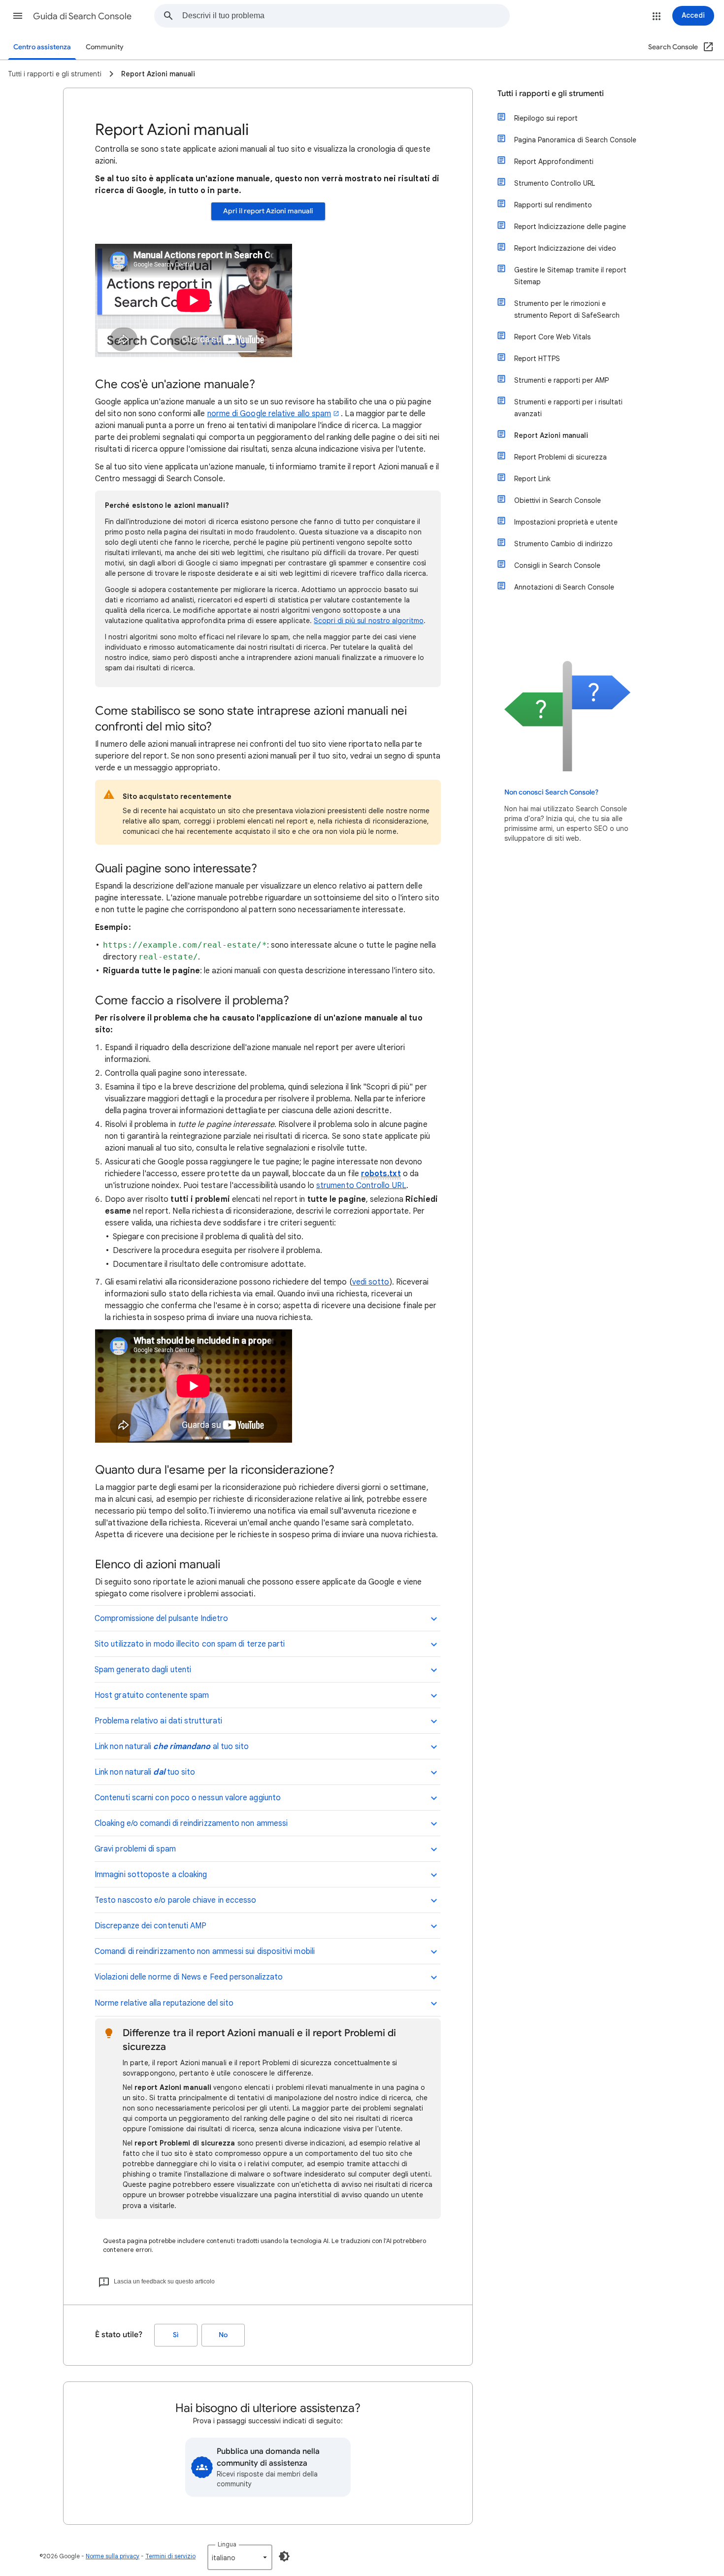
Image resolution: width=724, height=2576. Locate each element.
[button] (18, 16)
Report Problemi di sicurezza (560, 457)
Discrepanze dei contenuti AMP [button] (150, 1926)
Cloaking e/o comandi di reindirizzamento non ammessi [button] (191, 1823)
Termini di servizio (170, 2556)
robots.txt (381, 1174)
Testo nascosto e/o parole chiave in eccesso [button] (175, 1900)
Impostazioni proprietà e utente (566, 522)
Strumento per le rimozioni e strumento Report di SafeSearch (567, 309)
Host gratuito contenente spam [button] (152, 1695)
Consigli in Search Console (557, 565)
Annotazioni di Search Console (564, 587)
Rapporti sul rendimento (553, 205)
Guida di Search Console (82, 16)
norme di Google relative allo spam (269, 414)
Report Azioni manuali (551, 435)
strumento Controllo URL (361, 1186)
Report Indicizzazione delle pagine (570, 227)
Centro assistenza (42, 47)
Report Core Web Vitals (552, 337)
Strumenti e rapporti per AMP (561, 380)
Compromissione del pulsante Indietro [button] (161, 1618)
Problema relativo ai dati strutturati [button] (158, 1721)
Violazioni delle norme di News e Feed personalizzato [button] (189, 1977)
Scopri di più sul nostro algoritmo (369, 621)
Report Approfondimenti (554, 162)
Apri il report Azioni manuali (268, 211)
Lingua (227, 2544)
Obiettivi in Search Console (558, 500)
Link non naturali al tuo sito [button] (172, 1747)
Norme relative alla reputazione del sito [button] (164, 2003)
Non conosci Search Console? (551, 792)
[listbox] (240, 2557)
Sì (176, 2335)
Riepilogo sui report (546, 118)
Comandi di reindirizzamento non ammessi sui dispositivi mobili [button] (205, 1951)
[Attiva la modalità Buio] (284, 2556)
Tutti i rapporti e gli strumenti (551, 94)
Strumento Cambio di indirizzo (563, 544)
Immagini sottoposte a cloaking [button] (151, 1875)
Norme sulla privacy (113, 2556)
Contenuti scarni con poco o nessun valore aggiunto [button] (188, 1798)
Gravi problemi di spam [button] (135, 1849)
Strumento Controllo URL (555, 183)
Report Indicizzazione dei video (565, 248)
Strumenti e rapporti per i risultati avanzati (568, 408)
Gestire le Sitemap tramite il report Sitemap (570, 276)
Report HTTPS (537, 359)
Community (105, 47)
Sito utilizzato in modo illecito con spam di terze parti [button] (190, 1644)
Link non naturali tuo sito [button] (145, 1772)
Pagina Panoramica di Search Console (575, 140)
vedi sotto (371, 1282)
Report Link (532, 479)
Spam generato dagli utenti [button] (143, 1670)
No (223, 2335)
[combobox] (346, 16)
